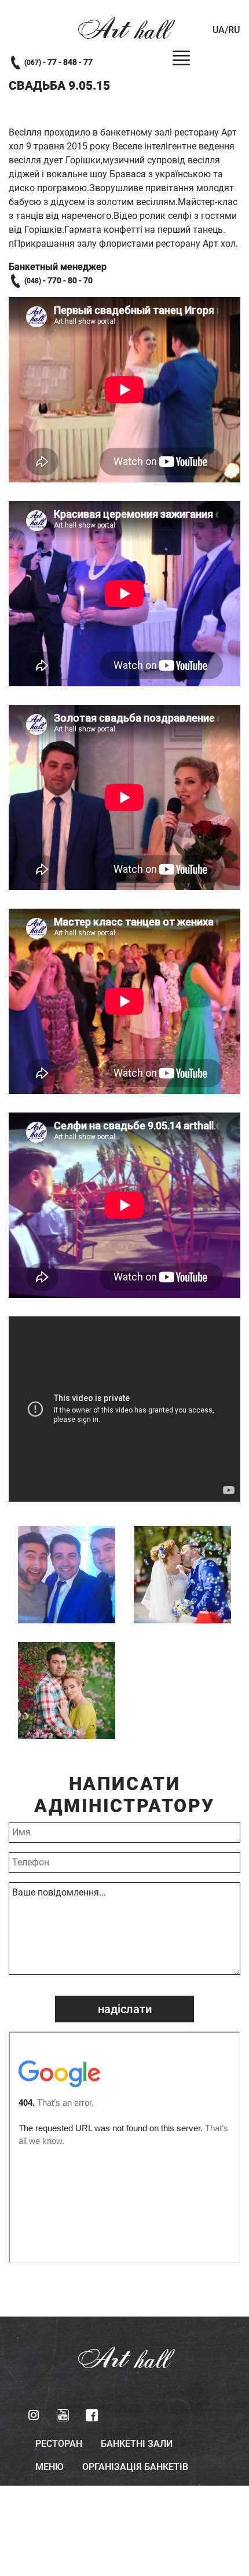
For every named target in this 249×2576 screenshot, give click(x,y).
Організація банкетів (135, 2467)
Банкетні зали (137, 2444)
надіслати (125, 2009)
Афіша (51, 2490)
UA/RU (226, 30)
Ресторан (59, 2444)
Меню (50, 2467)
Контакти (110, 2490)
